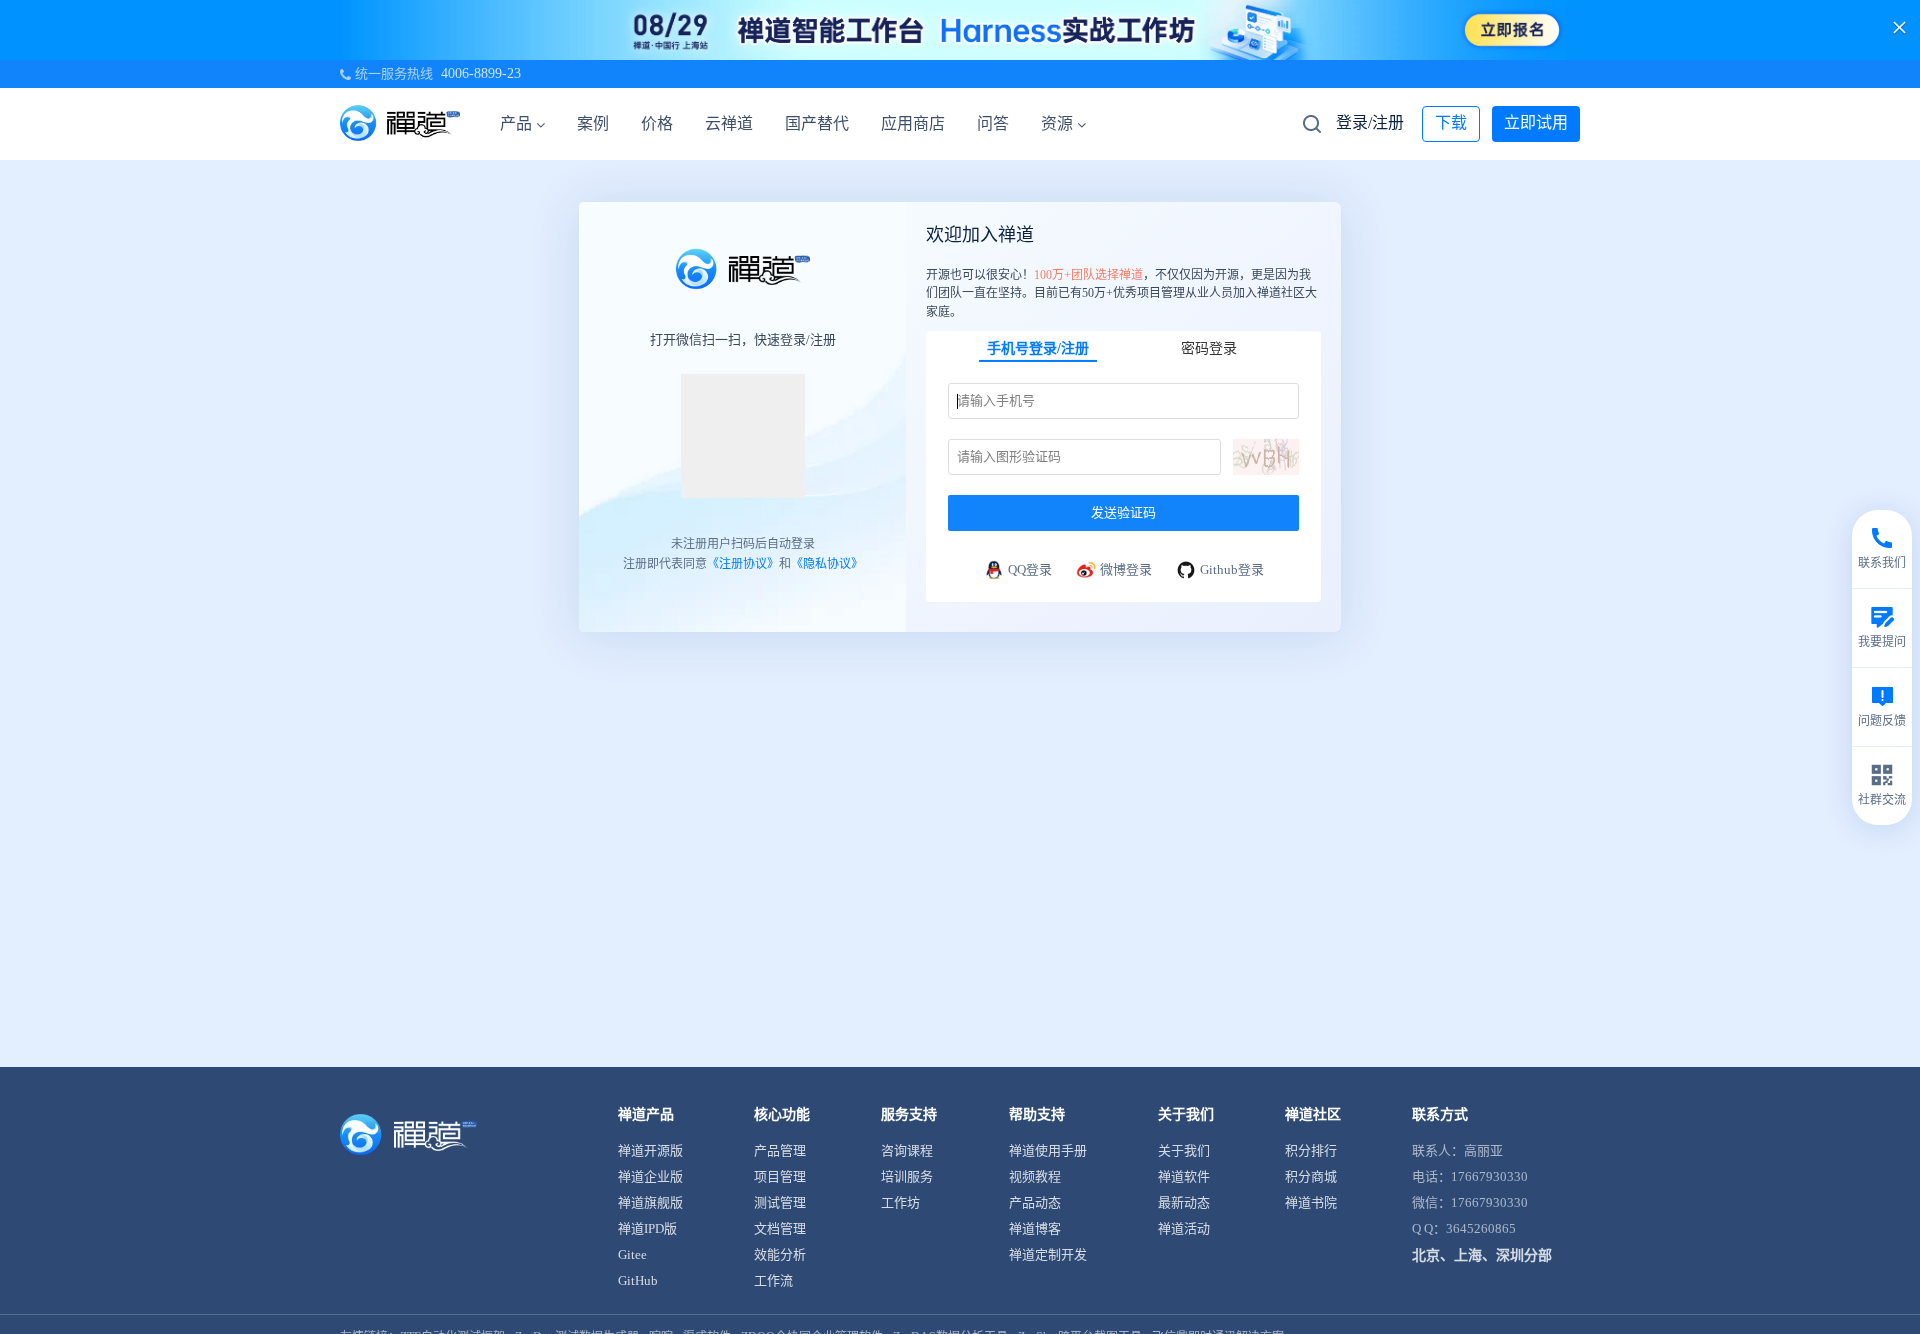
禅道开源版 (650, 1150)
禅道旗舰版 (650, 1202)
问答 (993, 123)
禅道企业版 (650, 1176)
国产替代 (817, 123)
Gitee (632, 1254)
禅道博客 (1035, 1228)
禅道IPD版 (647, 1228)
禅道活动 (1184, 1228)
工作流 (773, 1280)
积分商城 (1311, 1176)
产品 (516, 123)
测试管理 (780, 1202)
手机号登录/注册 (1038, 348)
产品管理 (780, 1150)
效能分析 (780, 1254)
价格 (657, 123)
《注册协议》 (743, 564)
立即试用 (1536, 122)
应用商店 (913, 123)
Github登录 (1232, 569)
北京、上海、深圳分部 (1482, 1255)
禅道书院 (1311, 1202)
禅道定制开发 (1048, 1254)
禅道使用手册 (1048, 1150)
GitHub (638, 1280)
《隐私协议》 (827, 564)
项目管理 (780, 1176)
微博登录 (1126, 569)
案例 (593, 123)
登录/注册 (1370, 122)
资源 (1057, 123)
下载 (1451, 122)
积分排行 (1311, 1150)
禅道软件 (1184, 1176)
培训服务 (907, 1176)
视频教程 (1035, 1176)
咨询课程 (907, 1150)
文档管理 (780, 1228)
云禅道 (729, 123)
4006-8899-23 (481, 73)
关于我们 (1184, 1150)
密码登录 (1209, 348)
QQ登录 (1030, 569)
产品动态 (1035, 1202)
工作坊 (900, 1202)
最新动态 (1184, 1202)
